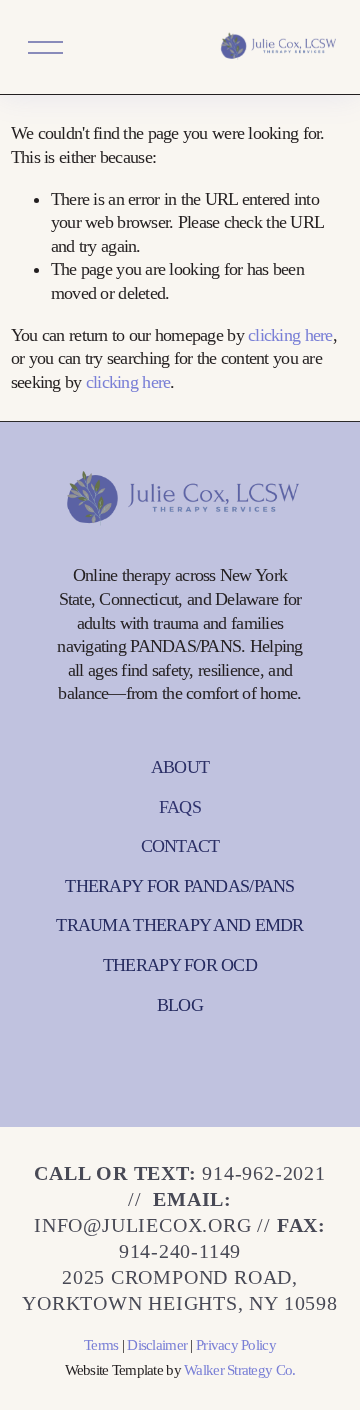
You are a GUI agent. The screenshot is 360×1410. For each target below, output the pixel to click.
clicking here (290, 335)
